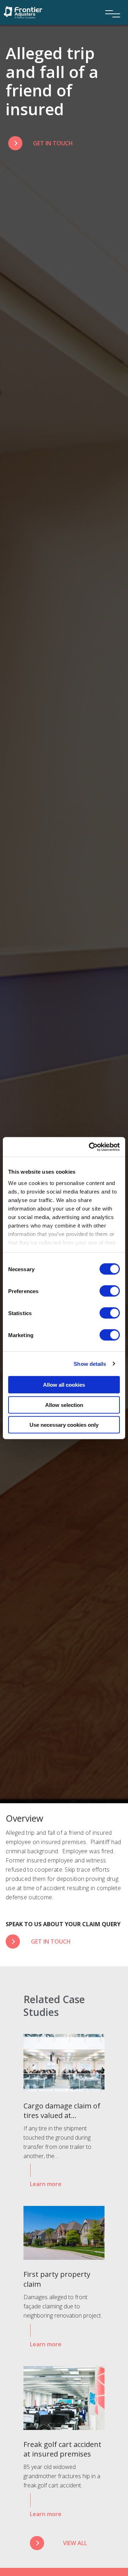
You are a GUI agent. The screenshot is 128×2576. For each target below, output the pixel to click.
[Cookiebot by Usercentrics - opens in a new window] (90, 1147)
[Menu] (110, 4)
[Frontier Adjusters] (23, 12)
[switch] (110, 1291)
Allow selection (64, 1405)
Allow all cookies (64, 1385)
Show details (90, 1364)
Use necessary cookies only (64, 1425)
